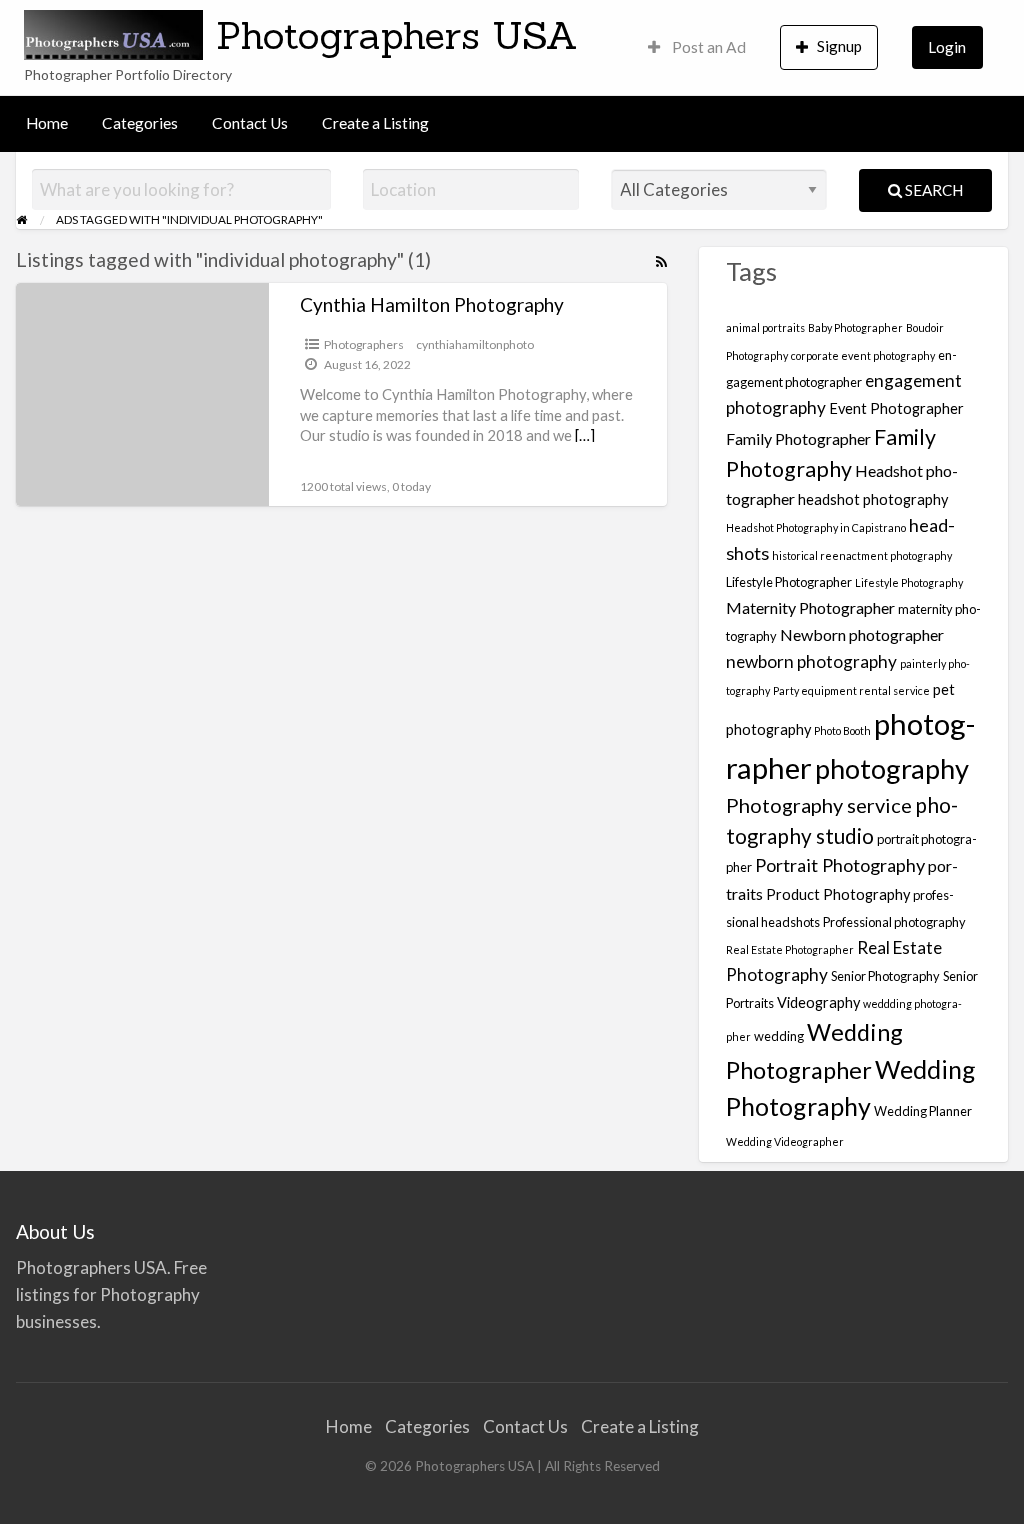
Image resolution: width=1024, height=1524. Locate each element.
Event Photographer (896, 408)
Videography (818, 1002)
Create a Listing (375, 123)
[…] (585, 435)
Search (932, 190)
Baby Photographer (855, 327)
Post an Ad (707, 47)
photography (892, 768)
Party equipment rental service (851, 690)
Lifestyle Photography (909, 582)
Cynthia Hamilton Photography (432, 304)
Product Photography (838, 894)
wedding (779, 1036)
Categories (140, 123)
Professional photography (894, 922)
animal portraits (765, 327)
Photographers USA (397, 35)
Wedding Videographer (785, 1141)
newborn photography (811, 661)
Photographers (364, 344)
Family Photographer (798, 438)
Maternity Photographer (810, 607)
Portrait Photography (840, 865)
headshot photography (873, 499)
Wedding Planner (923, 1111)
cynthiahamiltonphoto (475, 344)
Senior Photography (885, 976)
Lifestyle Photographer (789, 582)
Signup (839, 46)
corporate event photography (863, 355)
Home (47, 123)
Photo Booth (842, 730)
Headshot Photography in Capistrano (816, 527)
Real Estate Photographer (790, 949)
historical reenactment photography (862, 555)
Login (947, 47)
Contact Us (250, 123)
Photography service (819, 805)
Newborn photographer (862, 634)
